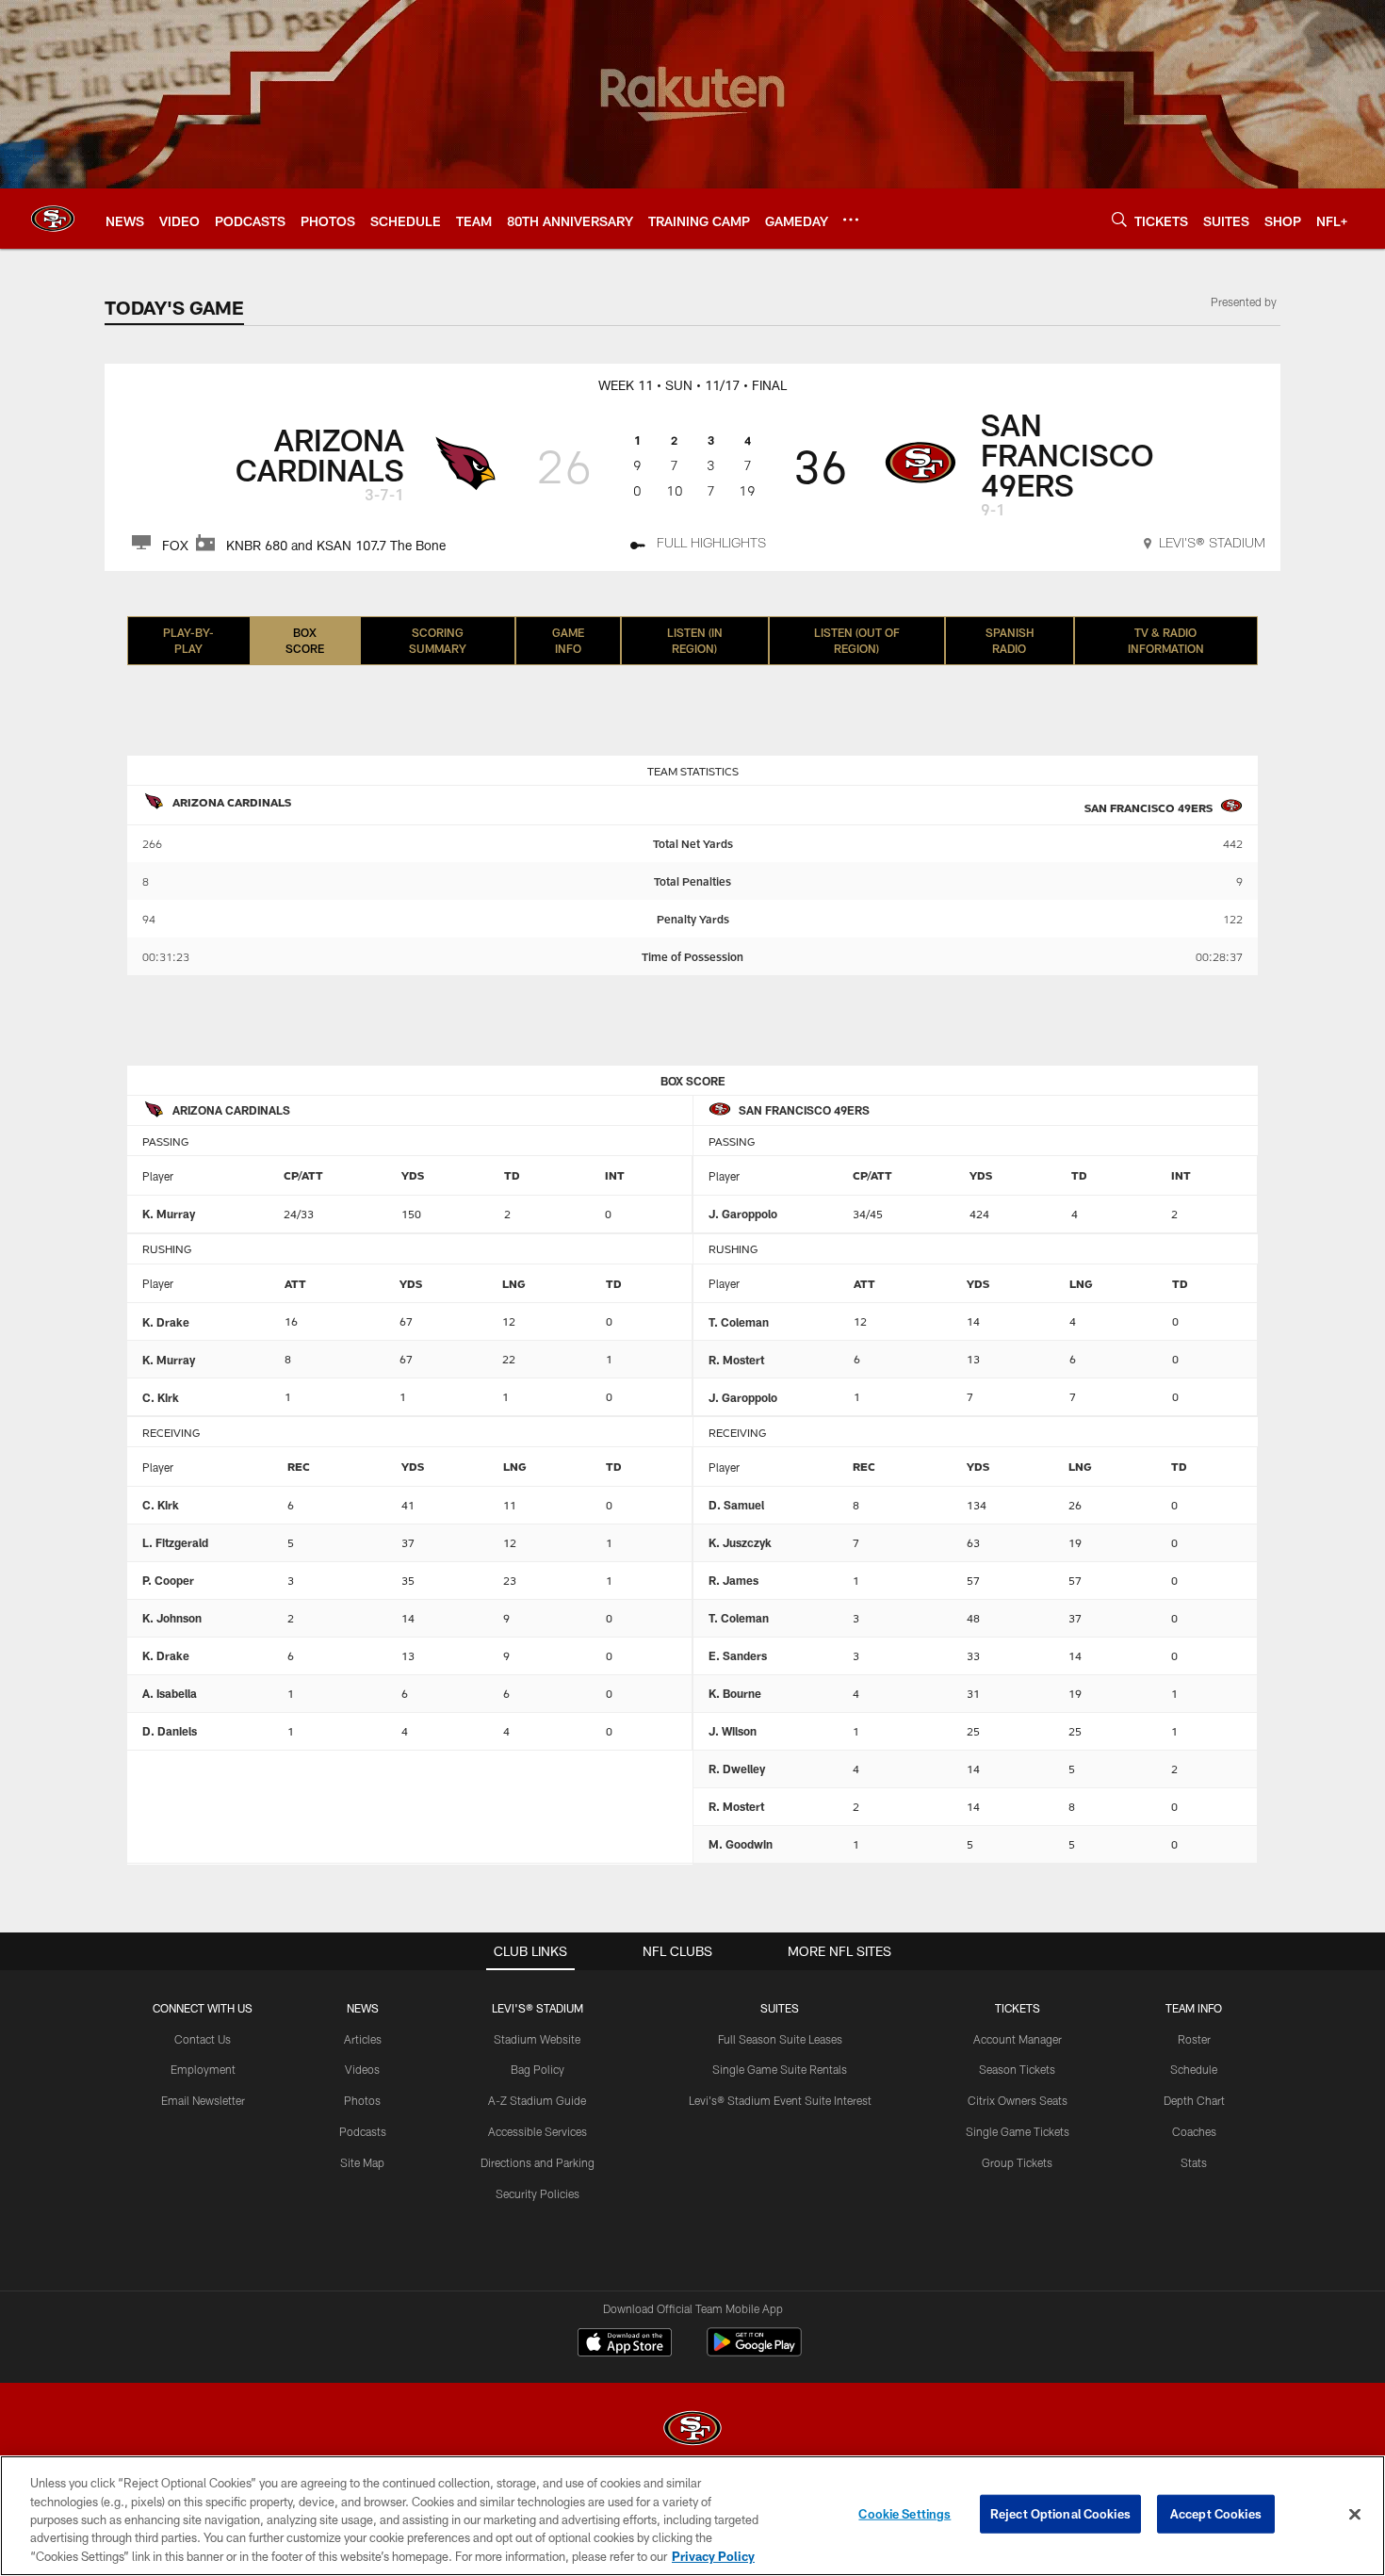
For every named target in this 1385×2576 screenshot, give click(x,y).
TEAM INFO (1194, 2008)
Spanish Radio (1010, 640)
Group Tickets (1017, 2162)
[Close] (1355, 2515)
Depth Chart (1194, 2100)
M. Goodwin (741, 1844)
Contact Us (203, 2039)
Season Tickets (1017, 2069)
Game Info (568, 640)
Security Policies (538, 2193)
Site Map (362, 2162)
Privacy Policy (713, 2556)
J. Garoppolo (743, 1214)
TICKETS (1018, 2008)
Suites (780, 2008)
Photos (362, 2100)
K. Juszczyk (740, 1542)
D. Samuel (736, 1505)
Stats (1194, 2162)
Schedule (1194, 2069)
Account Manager (1018, 2039)
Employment (203, 2069)
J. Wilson (733, 1731)
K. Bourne (735, 1693)
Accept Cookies (1216, 2514)
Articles (363, 2039)
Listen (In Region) (695, 640)
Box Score (305, 640)
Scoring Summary (438, 640)
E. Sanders (738, 1655)
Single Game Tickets (1018, 2131)
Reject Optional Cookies (1060, 2514)
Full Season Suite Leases (780, 2039)
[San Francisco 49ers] (692, 2430)
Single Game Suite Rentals (780, 2069)
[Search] (1119, 219)
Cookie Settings (904, 2514)
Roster (1194, 2039)
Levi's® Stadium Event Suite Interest (780, 2100)
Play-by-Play (188, 640)
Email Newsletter (203, 2100)
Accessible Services (538, 2131)
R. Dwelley (737, 1769)
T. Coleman (739, 1322)
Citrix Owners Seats (1018, 2100)
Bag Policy (538, 2069)
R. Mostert (736, 1360)
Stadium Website (537, 2039)
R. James (733, 1580)
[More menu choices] (851, 220)
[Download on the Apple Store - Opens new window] (625, 2344)
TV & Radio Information (1166, 640)
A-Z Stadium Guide (537, 2100)
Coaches (1194, 2131)
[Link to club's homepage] (53, 219)
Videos (362, 2069)
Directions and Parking (538, 2162)
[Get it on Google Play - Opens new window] (754, 2351)
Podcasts (363, 2131)
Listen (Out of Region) (857, 640)
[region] (692, 2516)
